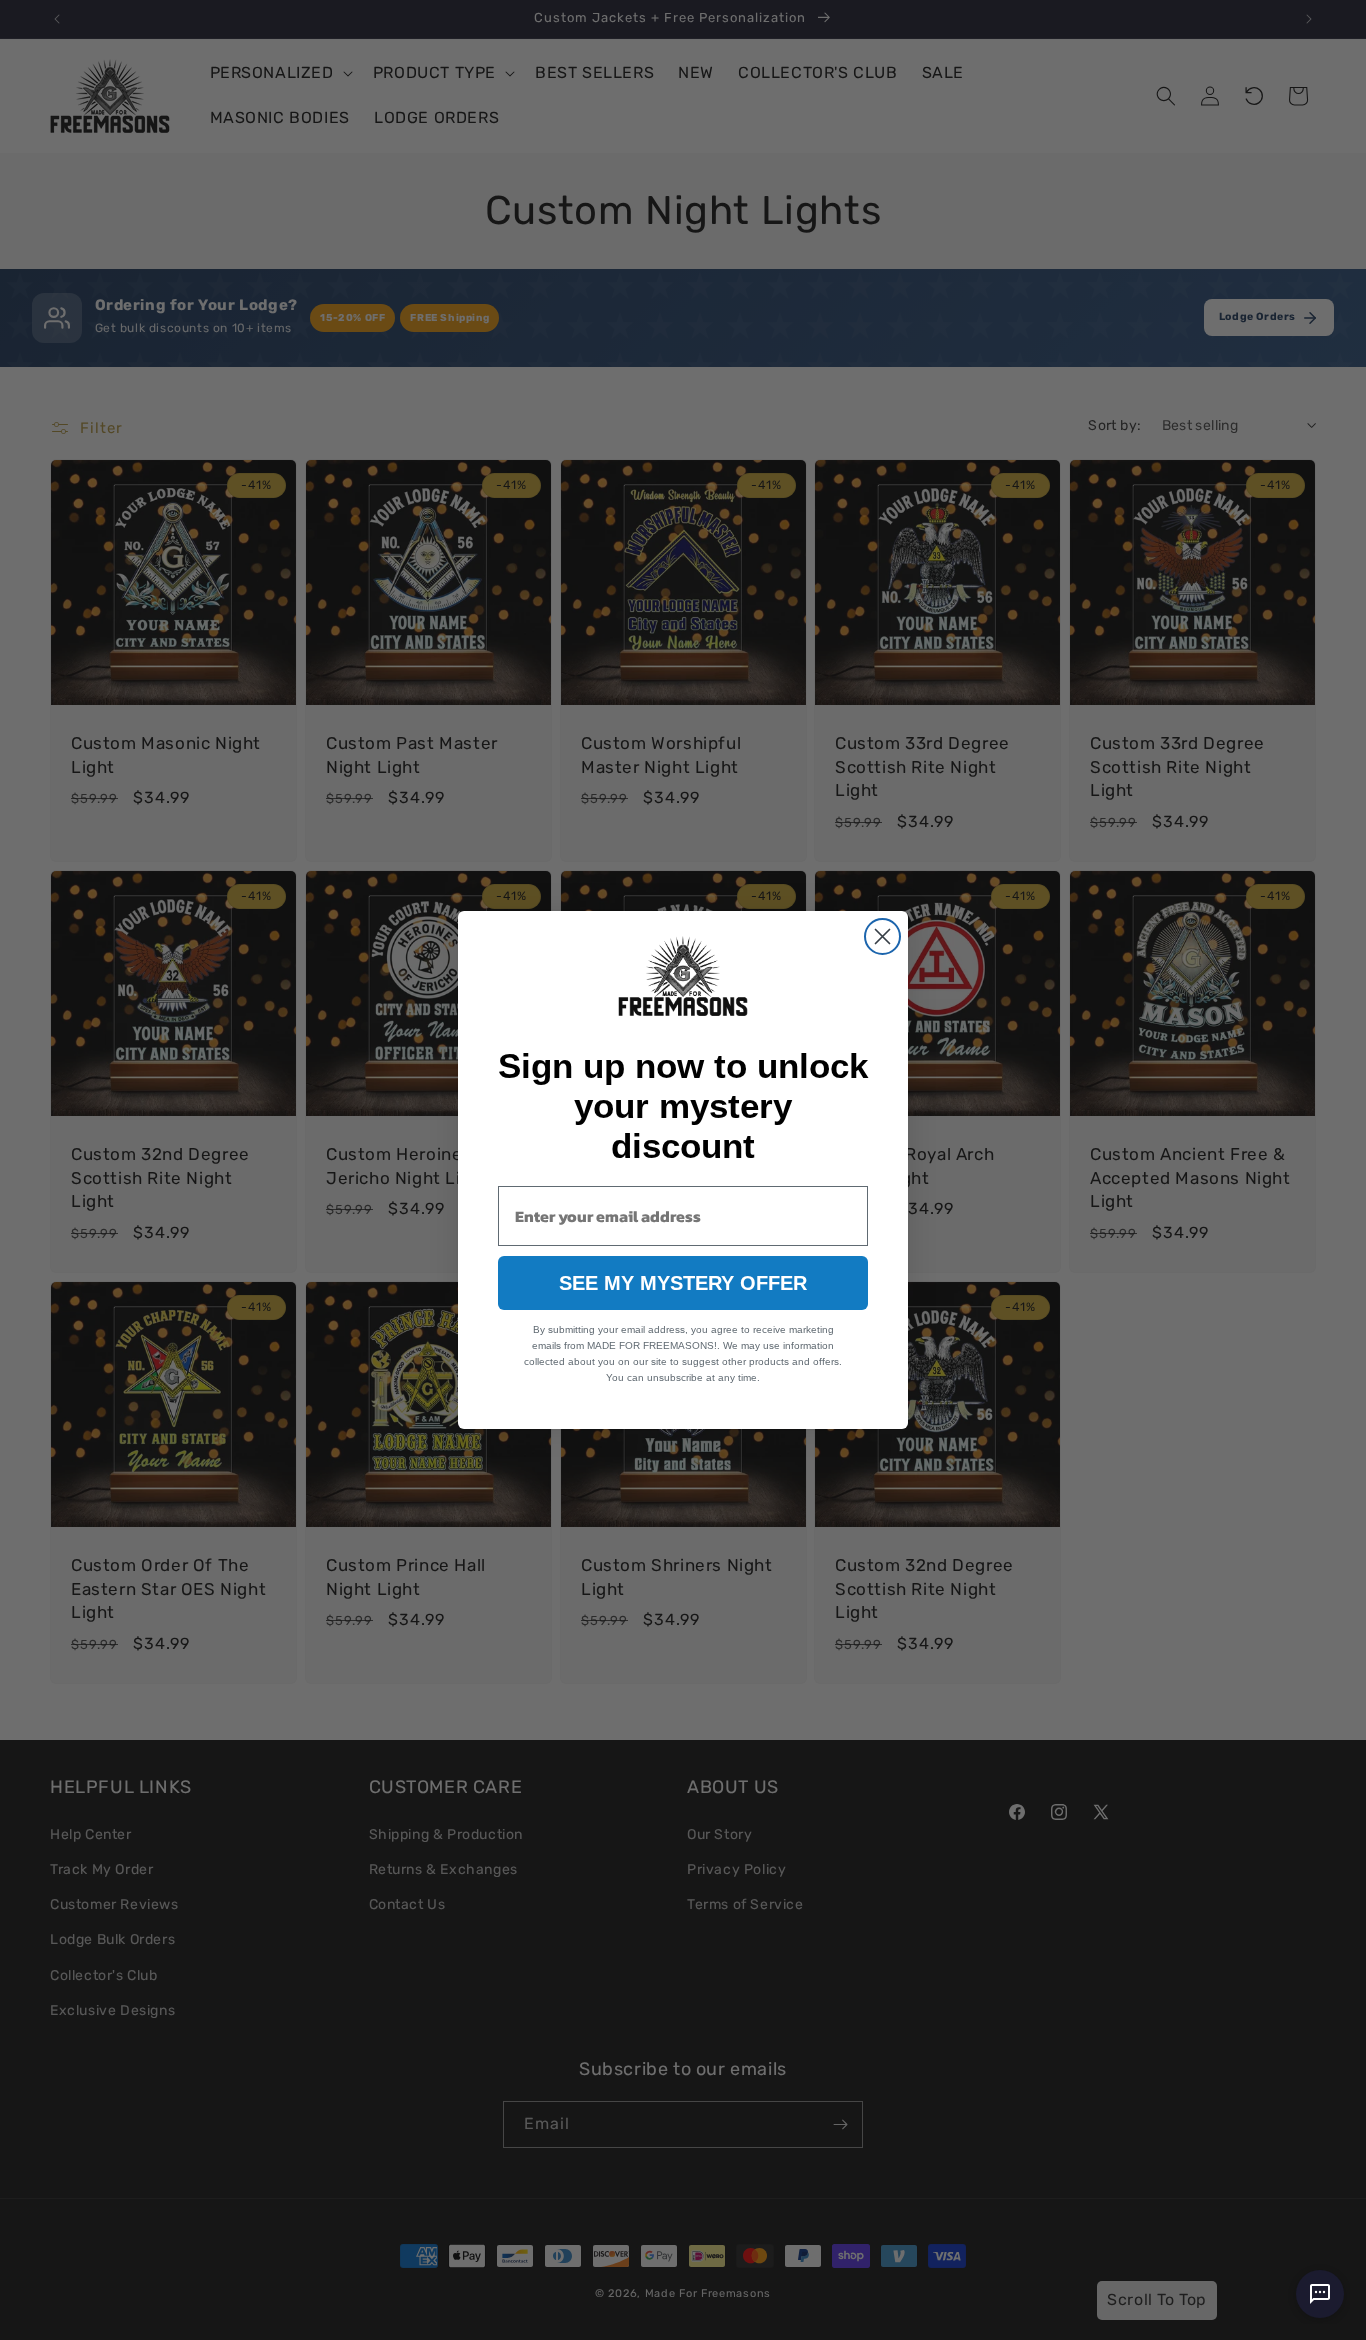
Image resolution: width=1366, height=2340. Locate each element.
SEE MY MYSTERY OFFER (683, 1283)
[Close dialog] (882, 936)
